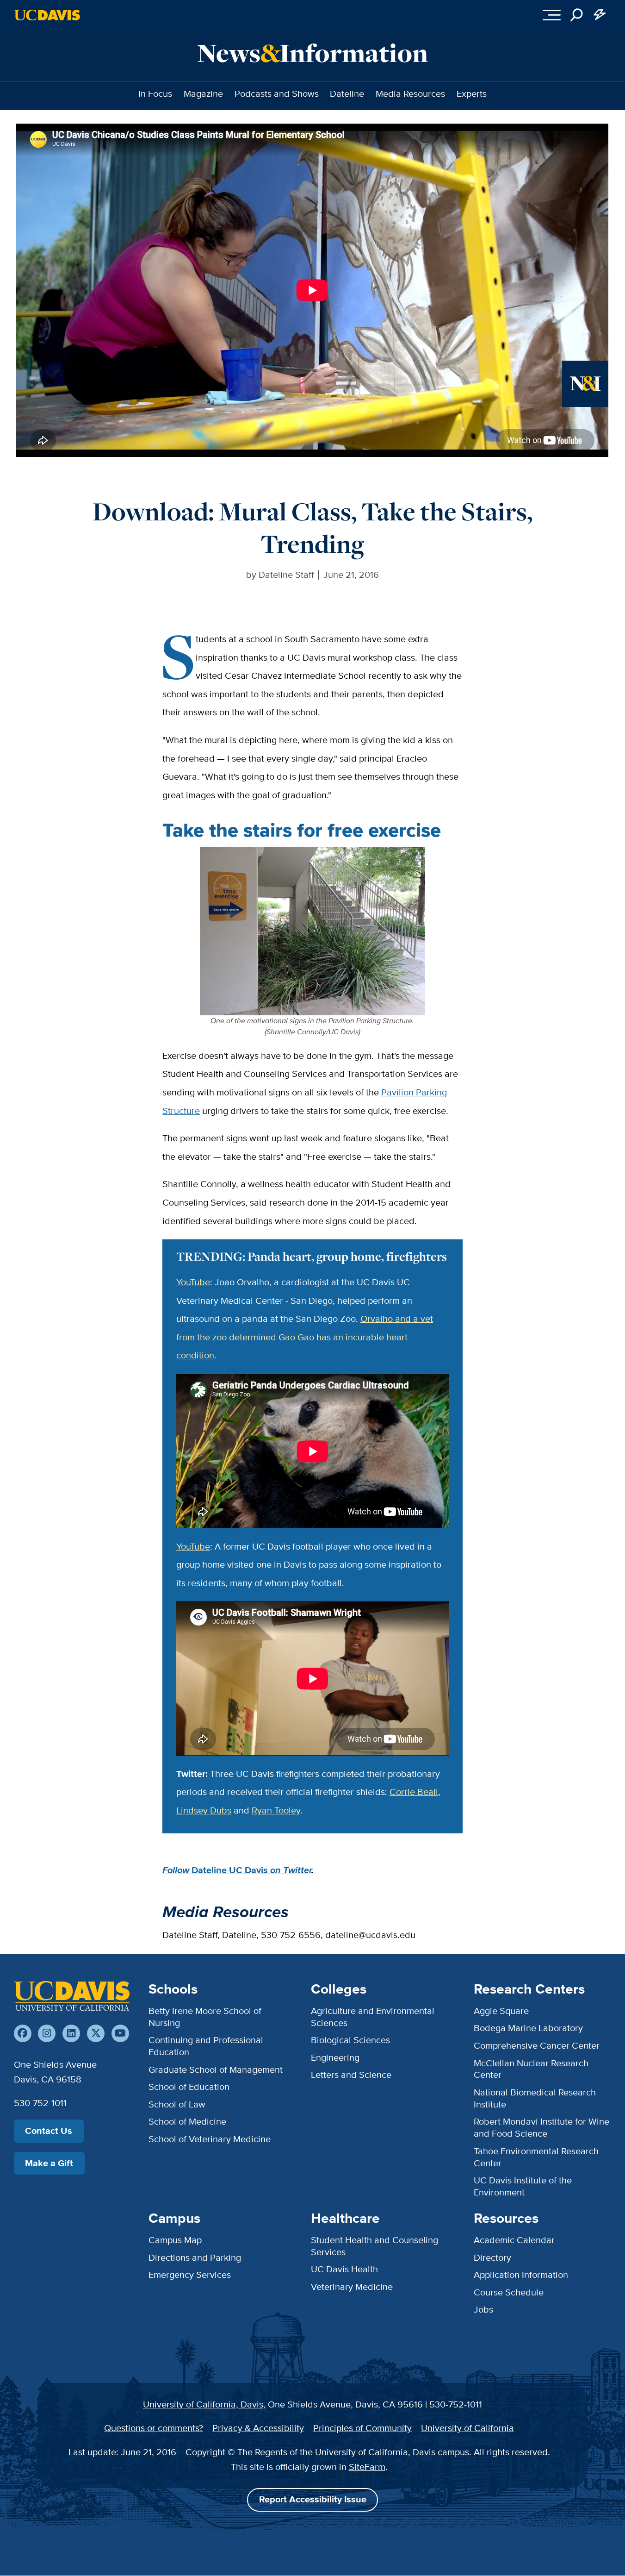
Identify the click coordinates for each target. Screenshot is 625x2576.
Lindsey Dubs (204, 1810)
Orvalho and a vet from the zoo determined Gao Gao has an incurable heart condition (305, 1337)
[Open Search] (577, 15)
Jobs (483, 2309)
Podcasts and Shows (277, 94)
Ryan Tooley (276, 1810)
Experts (472, 94)
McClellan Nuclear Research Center (531, 2069)
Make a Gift (49, 2163)
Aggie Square (501, 2011)
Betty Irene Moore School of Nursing (205, 2017)
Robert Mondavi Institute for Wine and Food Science (541, 2127)
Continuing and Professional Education (206, 2046)
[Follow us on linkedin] (71, 2033)
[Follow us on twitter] (96, 2033)
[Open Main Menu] (552, 15)
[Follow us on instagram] (47, 2033)
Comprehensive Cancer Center (537, 2045)
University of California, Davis (203, 2404)
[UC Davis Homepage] (47, 15)
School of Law (177, 2104)
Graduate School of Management (216, 2070)
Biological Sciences (350, 2040)
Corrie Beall (414, 1792)
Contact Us (49, 2131)
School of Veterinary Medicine (210, 2139)
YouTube (193, 1282)
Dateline (347, 94)
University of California (467, 2428)
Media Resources (410, 94)
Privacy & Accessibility (258, 2428)
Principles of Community (362, 2428)
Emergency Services (190, 2275)
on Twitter (290, 1870)
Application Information (521, 2275)
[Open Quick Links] (600, 15)
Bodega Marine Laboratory (528, 2028)
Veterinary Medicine (352, 2287)
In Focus (155, 94)
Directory (492, 2257)
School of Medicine (187, 2121)
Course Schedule (509, 2292)
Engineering (335, 2057)
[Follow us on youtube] (120, 2033)
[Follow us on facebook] (23, 2033)
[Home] (72, 1996)
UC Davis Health (344, 2269)
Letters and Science (351, 2075)
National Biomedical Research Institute (535, 2098)
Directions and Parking (195, 2257)
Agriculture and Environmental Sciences (373, 2017)
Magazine (203, 94)
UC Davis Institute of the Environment (523, 2186)
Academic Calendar (514, 2240)
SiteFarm (367, 2467)
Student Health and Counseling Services (374, 2246)
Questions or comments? (154, 2428)
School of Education (189, 2087)
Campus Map (175, 2240)
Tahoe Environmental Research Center (536, 2157)
